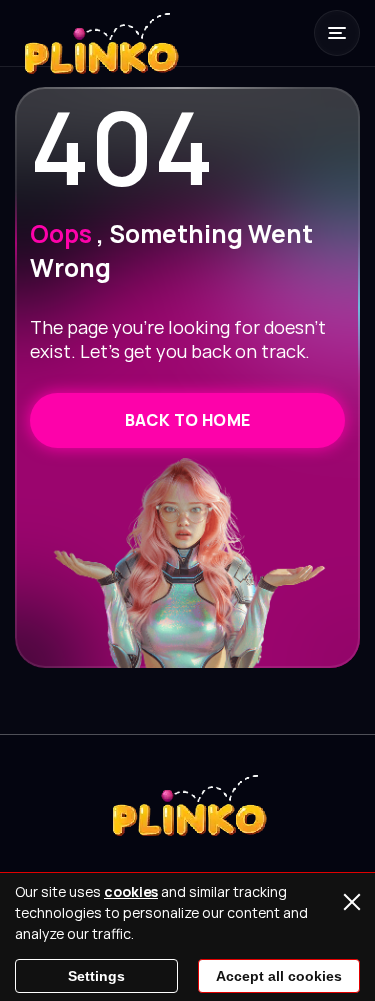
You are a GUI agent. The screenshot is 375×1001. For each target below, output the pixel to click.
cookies (131, 891)
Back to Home (188, 420)
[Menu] (337, 33)
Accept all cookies (279, 976)
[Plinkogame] (100, 55)
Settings (96, 976)
